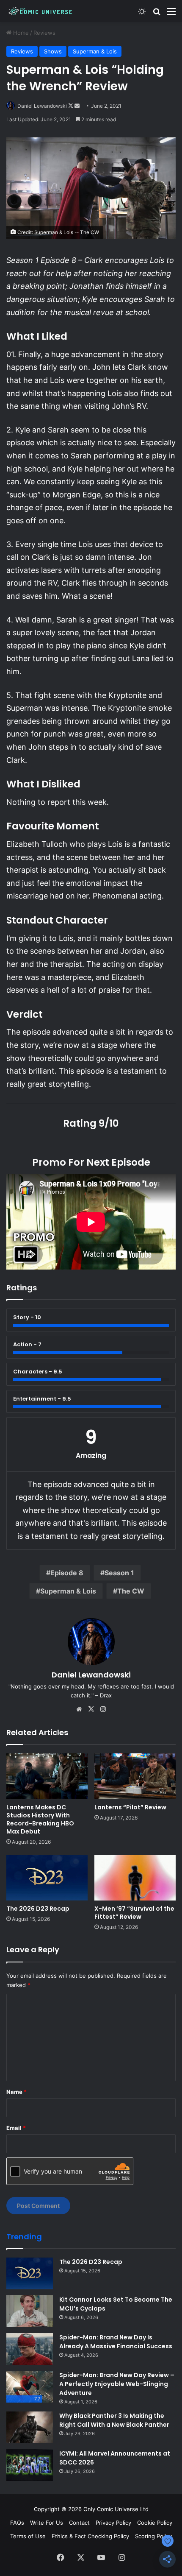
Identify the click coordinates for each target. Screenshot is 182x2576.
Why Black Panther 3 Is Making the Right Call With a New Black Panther (114, 2420)
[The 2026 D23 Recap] (47, 1878)
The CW (131, 1591)
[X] (91, 1709)
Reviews (44, 33)
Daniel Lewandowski (42, 106)
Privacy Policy (113, 2523)
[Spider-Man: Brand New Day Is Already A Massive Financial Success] (30, 2349)
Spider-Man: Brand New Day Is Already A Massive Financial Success (116, 2342)
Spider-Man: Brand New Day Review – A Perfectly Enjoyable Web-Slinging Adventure (117, 2384)
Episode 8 (67, 1573)
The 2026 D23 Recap (38, 1909)
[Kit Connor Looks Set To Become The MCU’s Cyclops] (30, 2311)
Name (17, 2092)
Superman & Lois (95, 51)
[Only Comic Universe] (40, 11)
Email (16, 2128)
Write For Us (47, 2523)
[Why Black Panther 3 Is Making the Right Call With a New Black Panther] (30, 2427)
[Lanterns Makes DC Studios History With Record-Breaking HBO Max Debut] (47, 1776)
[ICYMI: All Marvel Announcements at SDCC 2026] (30, 2465)
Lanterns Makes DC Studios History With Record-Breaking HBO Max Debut (40, 1819)
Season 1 (119, 1573)
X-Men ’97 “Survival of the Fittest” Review (134, 1913)
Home (20, 33)
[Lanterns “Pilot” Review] (135, 1776)
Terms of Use (28, 2536)
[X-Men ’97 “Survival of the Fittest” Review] (135, 1878)
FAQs (17, 2523)
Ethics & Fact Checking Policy (90, 2536)
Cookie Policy (155, 2523)
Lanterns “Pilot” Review (130, 1807)
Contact (79, 2523)
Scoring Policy (153, 2536)
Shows (53, 51)
